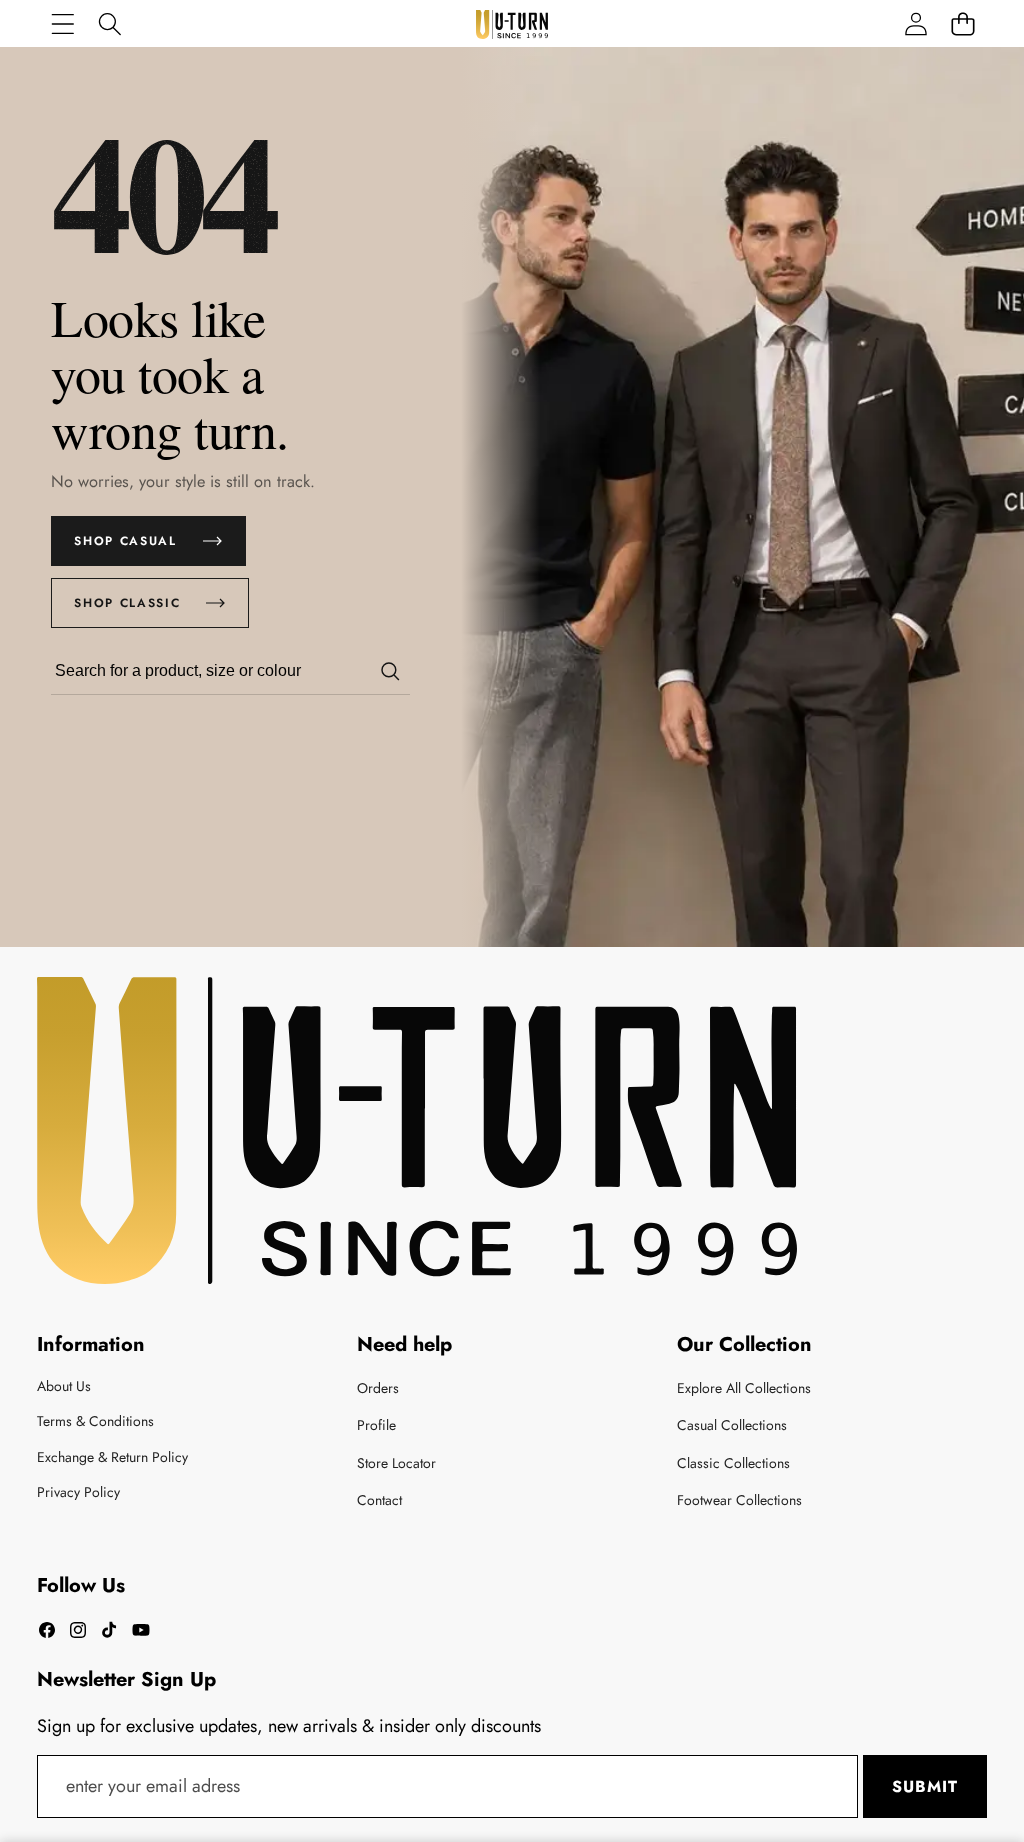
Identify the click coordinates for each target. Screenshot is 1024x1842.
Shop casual (125, 541)
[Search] (109, 23)
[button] (962, 23)
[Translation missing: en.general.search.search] (390, 671)
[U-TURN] (512, 24)
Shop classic (127, 603)
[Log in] (915, 23)
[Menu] (62, 23)
